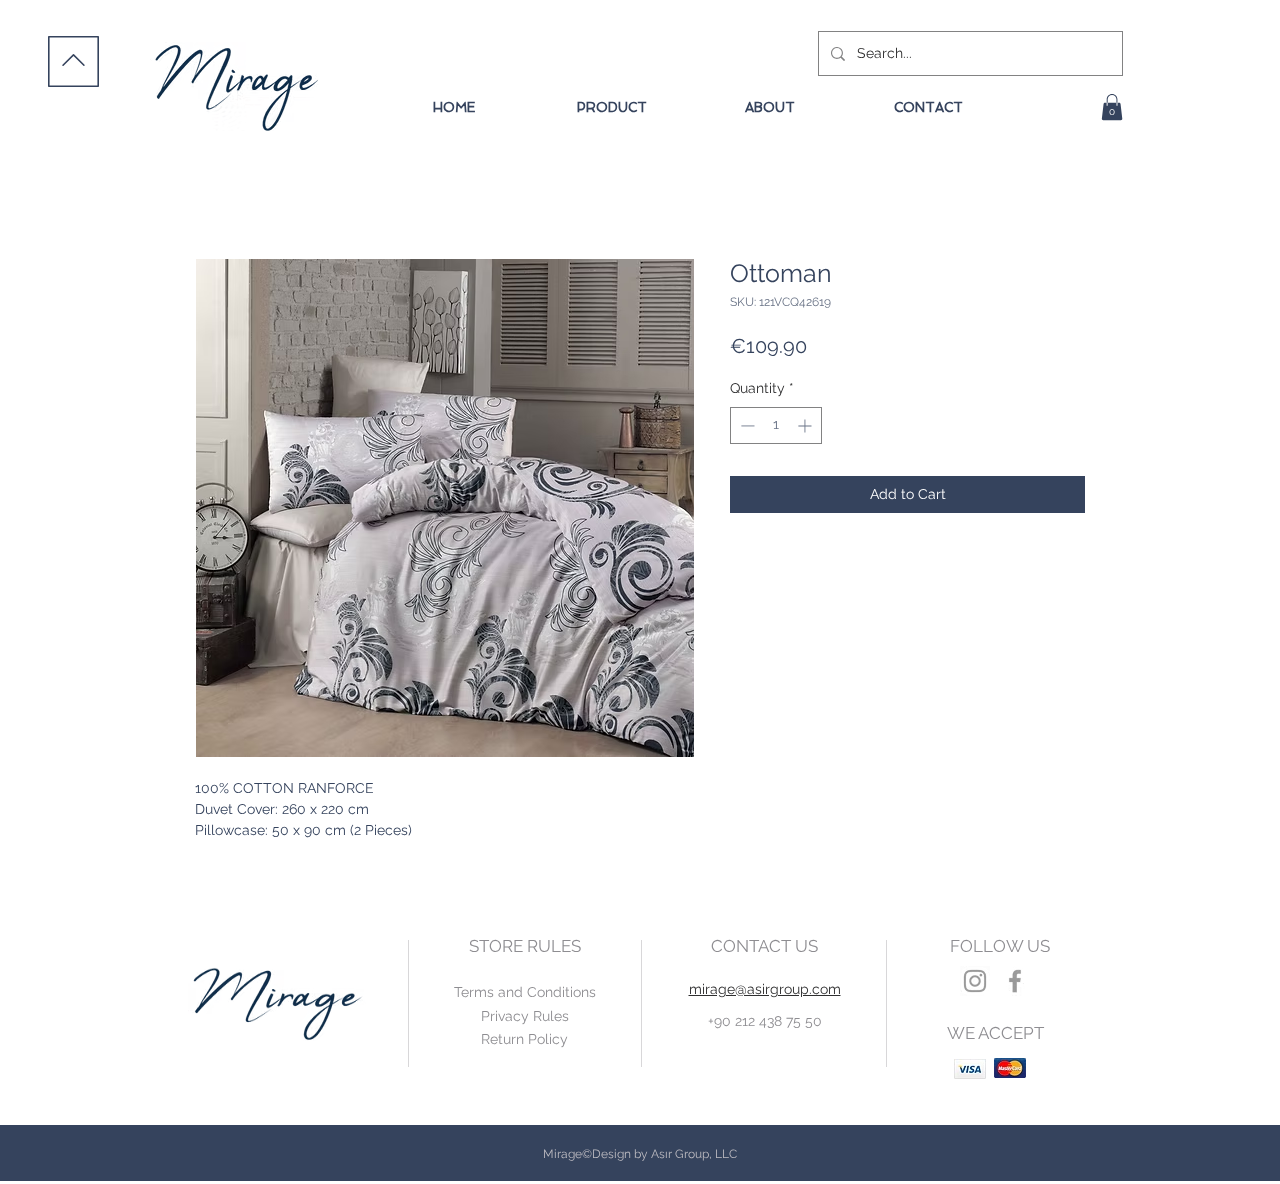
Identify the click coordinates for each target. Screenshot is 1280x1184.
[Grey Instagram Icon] (975, 981)
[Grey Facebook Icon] (1015, 981)
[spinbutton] (776, 425)
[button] (1112, 107)
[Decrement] (745, 425)
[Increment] (806, 425)
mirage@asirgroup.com (765, 989)
